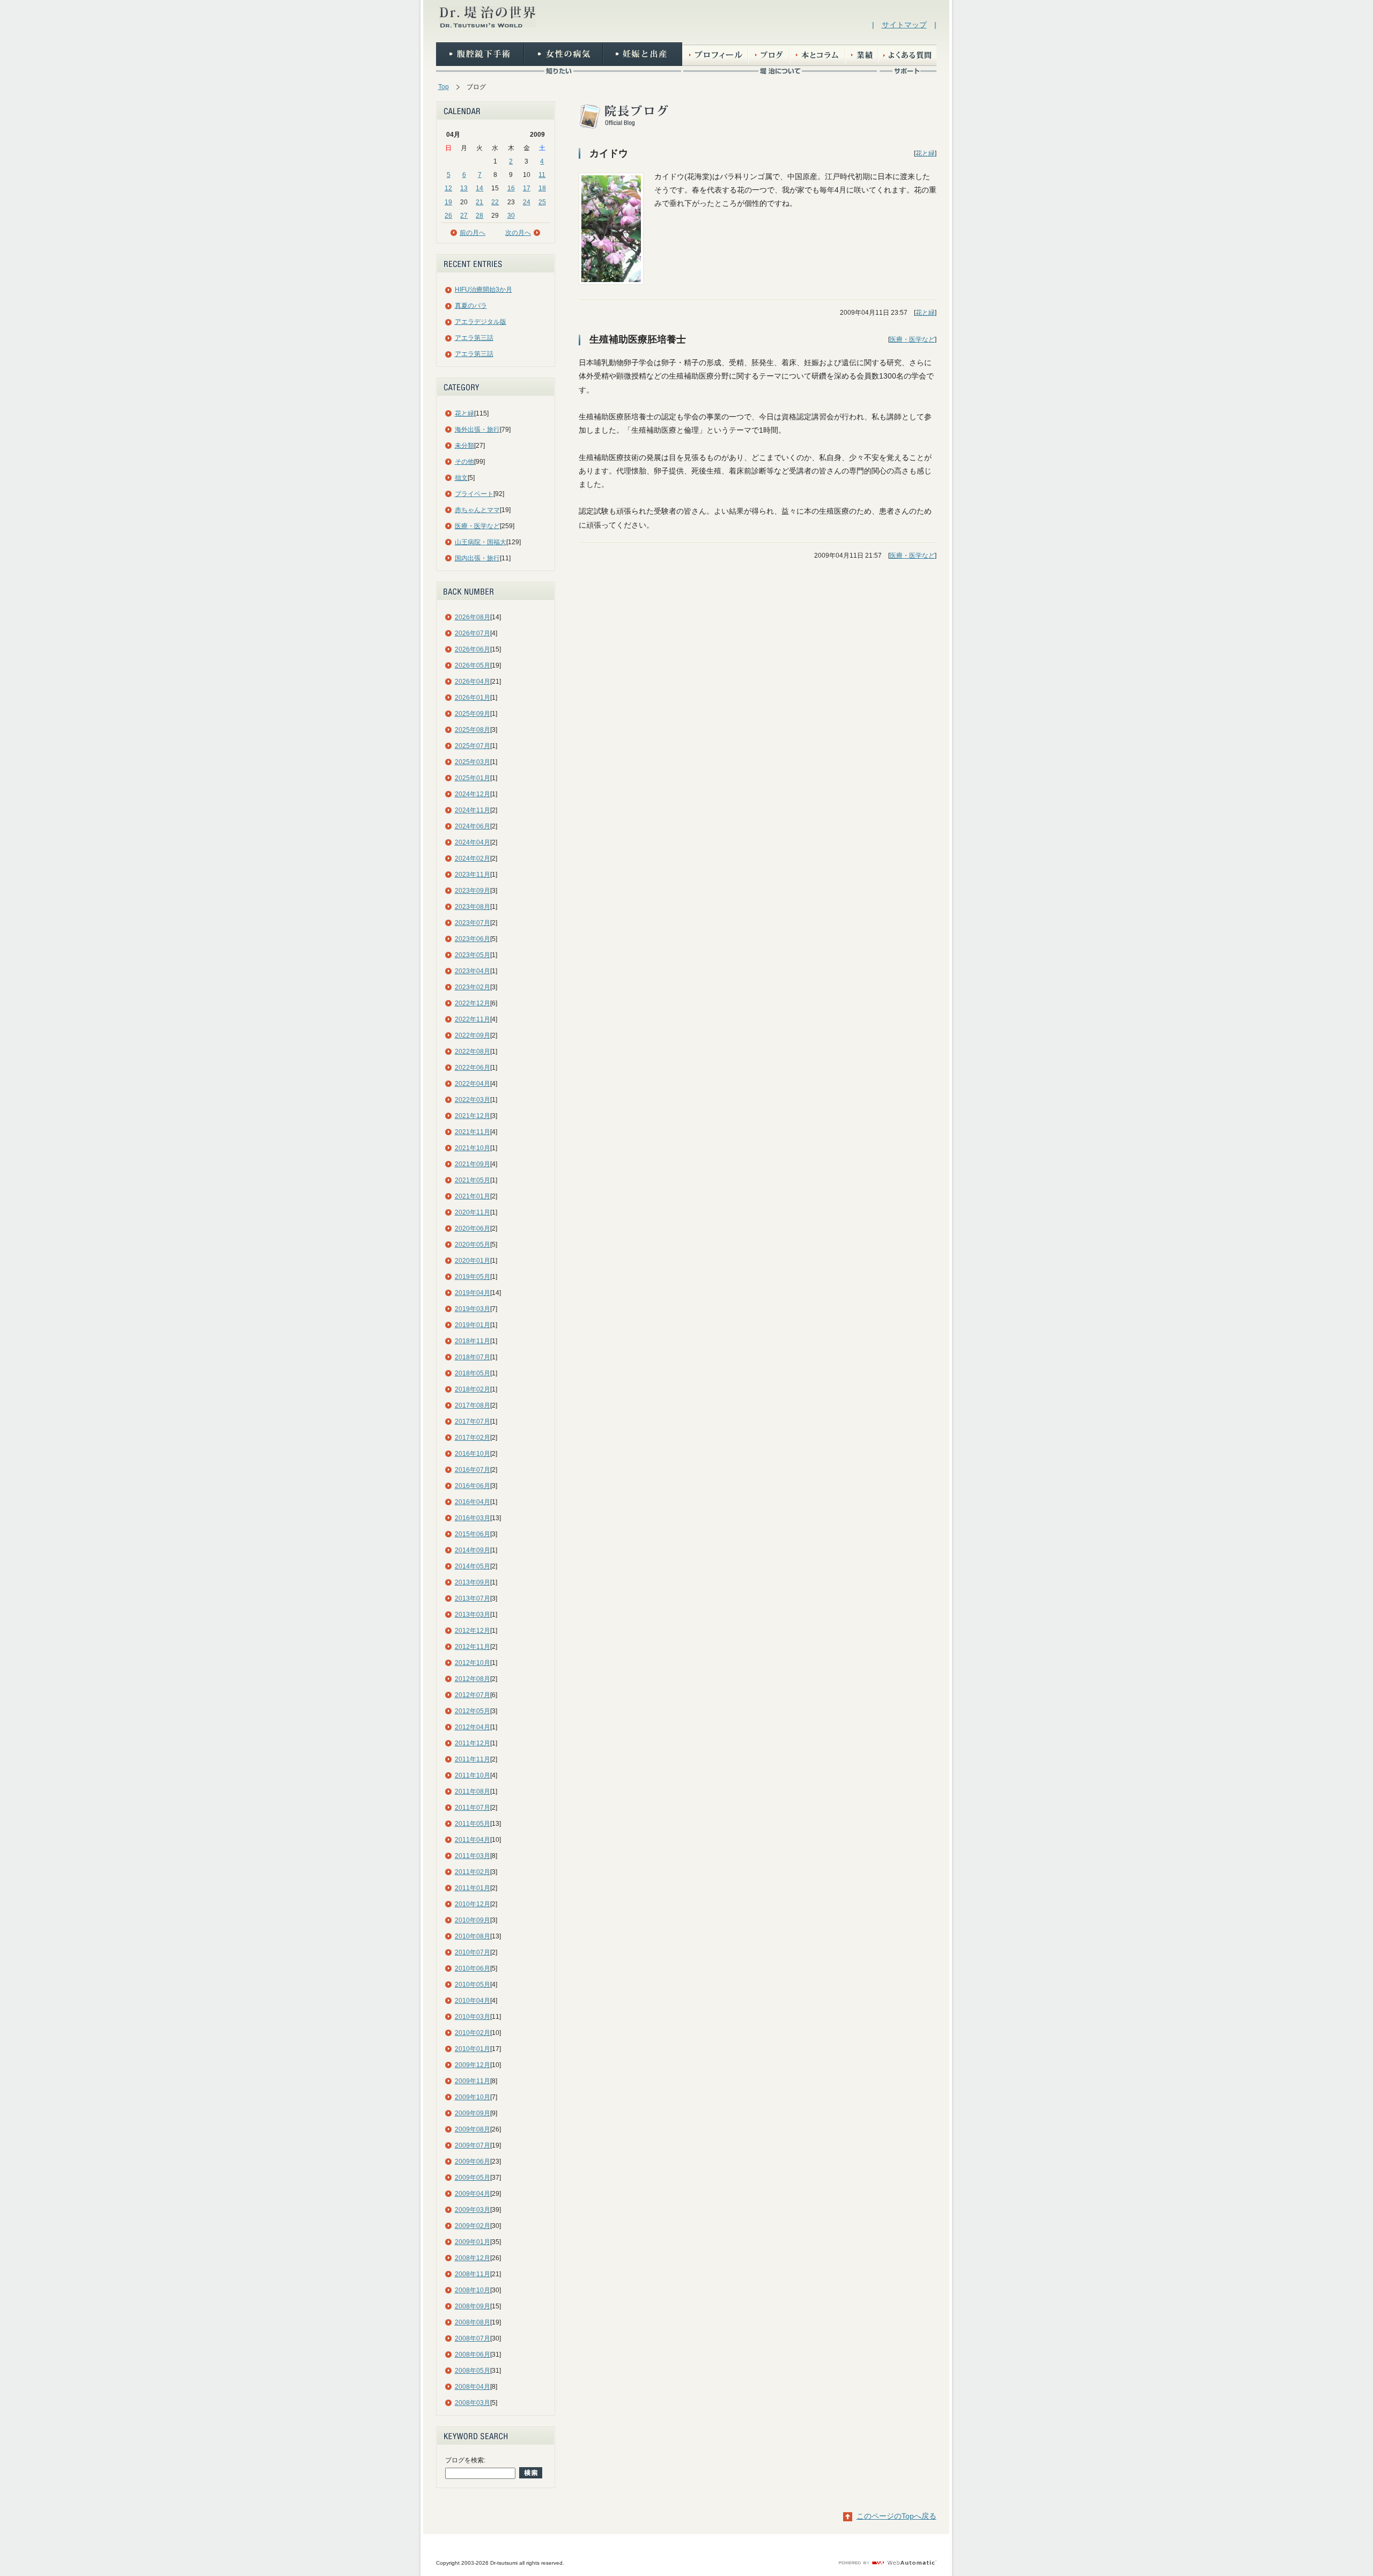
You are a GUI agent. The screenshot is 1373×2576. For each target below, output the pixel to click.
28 (479, 216)
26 (448, 216)
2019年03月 (473, 1309)
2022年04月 (473, 1084)
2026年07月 (473, 633)
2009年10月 (473, 2097)
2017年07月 (473, 1422)
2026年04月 (473, 682)
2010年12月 (473, 1904)
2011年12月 (473, 1743)
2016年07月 (473, 1470)
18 (542, 188)
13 (464, 188)
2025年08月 (473, 730)
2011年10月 (473, 1775)
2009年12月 (473, 2065)
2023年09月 (473, 891)
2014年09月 (473, 1550)
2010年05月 (473, 1985)
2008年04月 (473, 2387)
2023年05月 (473, 955)
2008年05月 (473, 2371)
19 (448, 202)
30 (511, 216)
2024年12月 (473, 794)
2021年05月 (473, 1180)
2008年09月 (473, 2306)
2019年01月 (473, 1325)
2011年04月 (473, 1840)
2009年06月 (473, 2162)
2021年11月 (473, 1132)
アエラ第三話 (474, 338)
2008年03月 (473, 2403)
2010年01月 (473, 2049)
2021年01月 (473, 1196)
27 (464, 216)
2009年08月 (473, 2129)
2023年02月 (473, 987)
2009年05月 (473, 2178)
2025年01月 (473, 778)
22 (495, 202)
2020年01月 (473, 1261)
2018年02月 (473, 1389)
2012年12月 (473, 1631)
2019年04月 (473, 1293)
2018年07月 (473, 1357)
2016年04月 (473, 1502)
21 (479, 202)
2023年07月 (473, 923)
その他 (464, 462)
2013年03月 (473, 1615)
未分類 (464, 446)
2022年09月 (473, 1035)
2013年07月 (473, 1598)
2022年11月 (473, 1019)
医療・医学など (477, 526)
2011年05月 (473, 1824)
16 (511, 188)
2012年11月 (473, 1647)
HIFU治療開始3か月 (483, 290)
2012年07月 (473, 1695)
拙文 (461, 478)
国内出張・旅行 (477, 558)
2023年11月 (473, 875)
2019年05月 (473, 1277)
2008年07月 (473, 2338)
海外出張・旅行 (477, 430)
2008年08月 (473, 2322)
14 (479, 188)
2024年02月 (473, 858)
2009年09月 (473, 2113)
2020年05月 (473, 1245)
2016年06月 (473, 1486)
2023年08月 (473, 907)
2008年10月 (473, 2290)
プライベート (474, 494)
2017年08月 (473, 1405)
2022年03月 (473, 1100)
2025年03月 (473, 762)
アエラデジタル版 (481, 322)
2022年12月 (473, 1003)
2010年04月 (473, 2001)
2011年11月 (473, 1759)
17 (527, 188)
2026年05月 (473, 665)
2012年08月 (473, 1679)
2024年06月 (473, 826)
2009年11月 (473, 2081)
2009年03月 (473, 2210)
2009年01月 (473, 2242)
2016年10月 (473, 1454)
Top (444, 87)
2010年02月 (473, 2033)
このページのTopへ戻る (896, 2516)
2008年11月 (473, 2274)
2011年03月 (473, 1856)
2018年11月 (473, 1341)
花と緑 (464, 413)
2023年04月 (473, 971)
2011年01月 (473, 1888)
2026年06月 (473, 649)
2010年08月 (473, 1936)
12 (448, 188)
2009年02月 (473, 2226)
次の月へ (518, 233)
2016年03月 (473, 1518)
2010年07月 (473, 1952)
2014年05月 (473, 1566)
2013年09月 (473, 1582)
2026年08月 (473, 617)
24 (527, 202)
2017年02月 (473, 1438)
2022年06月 (473, 1068)
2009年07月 (473, 2145)
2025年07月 (473, 746)
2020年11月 (473, 1212)
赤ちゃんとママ (477, 510)
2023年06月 (473, 939)
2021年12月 (473, 1116)
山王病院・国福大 (481, 542)
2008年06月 (473, 2355)
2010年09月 (473, 1920)
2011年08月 (473, 1792)
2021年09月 (473, 1164)
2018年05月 (473, 1373)
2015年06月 (473, 1534)
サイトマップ (904, 25)
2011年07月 (473, 1808)
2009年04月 (473, 2194)
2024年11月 (473, 810)
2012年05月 (473, 1711)
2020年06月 (473, 1228)
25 (542, 202)
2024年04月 (473, 842)
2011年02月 (473, 1872)
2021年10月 (473, 1148)
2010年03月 (473, 2017)
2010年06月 (473, 1968)
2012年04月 (473, 1727)
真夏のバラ (471, 306)
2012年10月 (473, 1663)
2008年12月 (473, 2258)
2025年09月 (473, 714)
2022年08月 (473, 1052)
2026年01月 (473, 698)
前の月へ (473, 233)
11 (542, 175)
